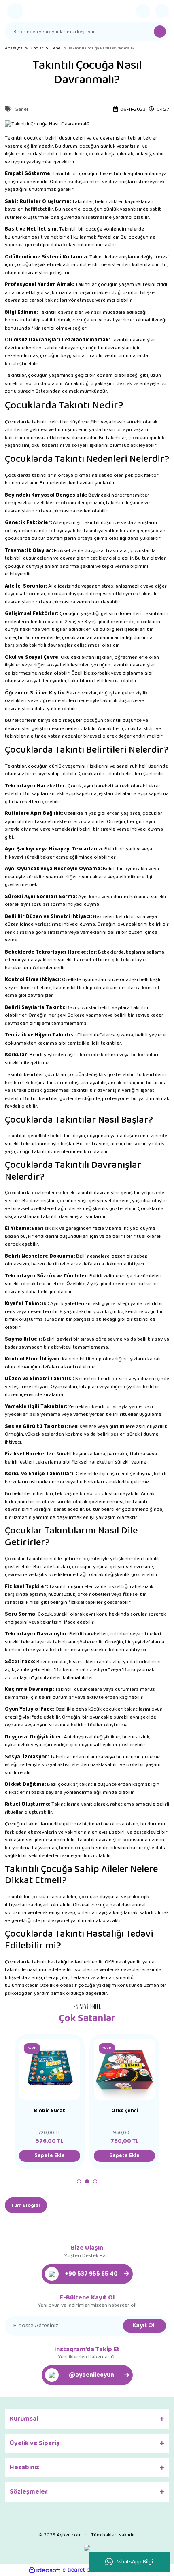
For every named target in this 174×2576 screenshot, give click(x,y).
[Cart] (162, 11)
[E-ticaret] (86, 2570)
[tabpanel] (50, 2102)
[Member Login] (143, 11)
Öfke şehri (125, 2112)
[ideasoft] (45, 2570)
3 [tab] (95, 2181)
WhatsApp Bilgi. (135, 2562)
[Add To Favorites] (70, 2049)
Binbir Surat (50, 2112)
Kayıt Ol (143, 2325)
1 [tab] (79, 2181)
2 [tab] (87, 2181)
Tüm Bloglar (26, 2205)
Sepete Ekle (50, 2156)
